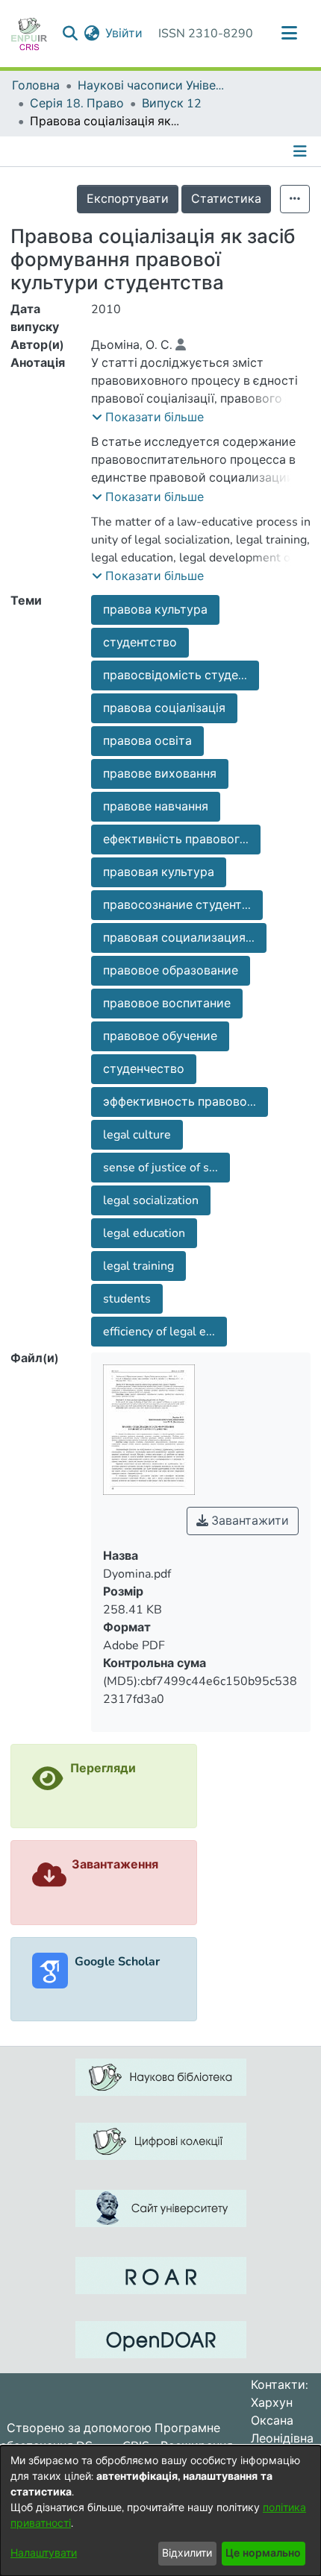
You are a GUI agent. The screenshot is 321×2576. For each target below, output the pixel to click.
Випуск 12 (172, 104)
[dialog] (160, 2511)
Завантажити (249, 1521)
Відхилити (187, 2553)
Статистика (226, 199)
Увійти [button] (125, 34)
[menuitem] (91, 34)
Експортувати (128, 199)
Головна (36, 86)
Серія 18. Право (77, 104)
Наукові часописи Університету (152, 86)
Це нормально (263, 2553)
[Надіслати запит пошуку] (70, 34)
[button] (148, 418)
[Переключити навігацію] (289, 34)
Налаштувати (44, 2553)
